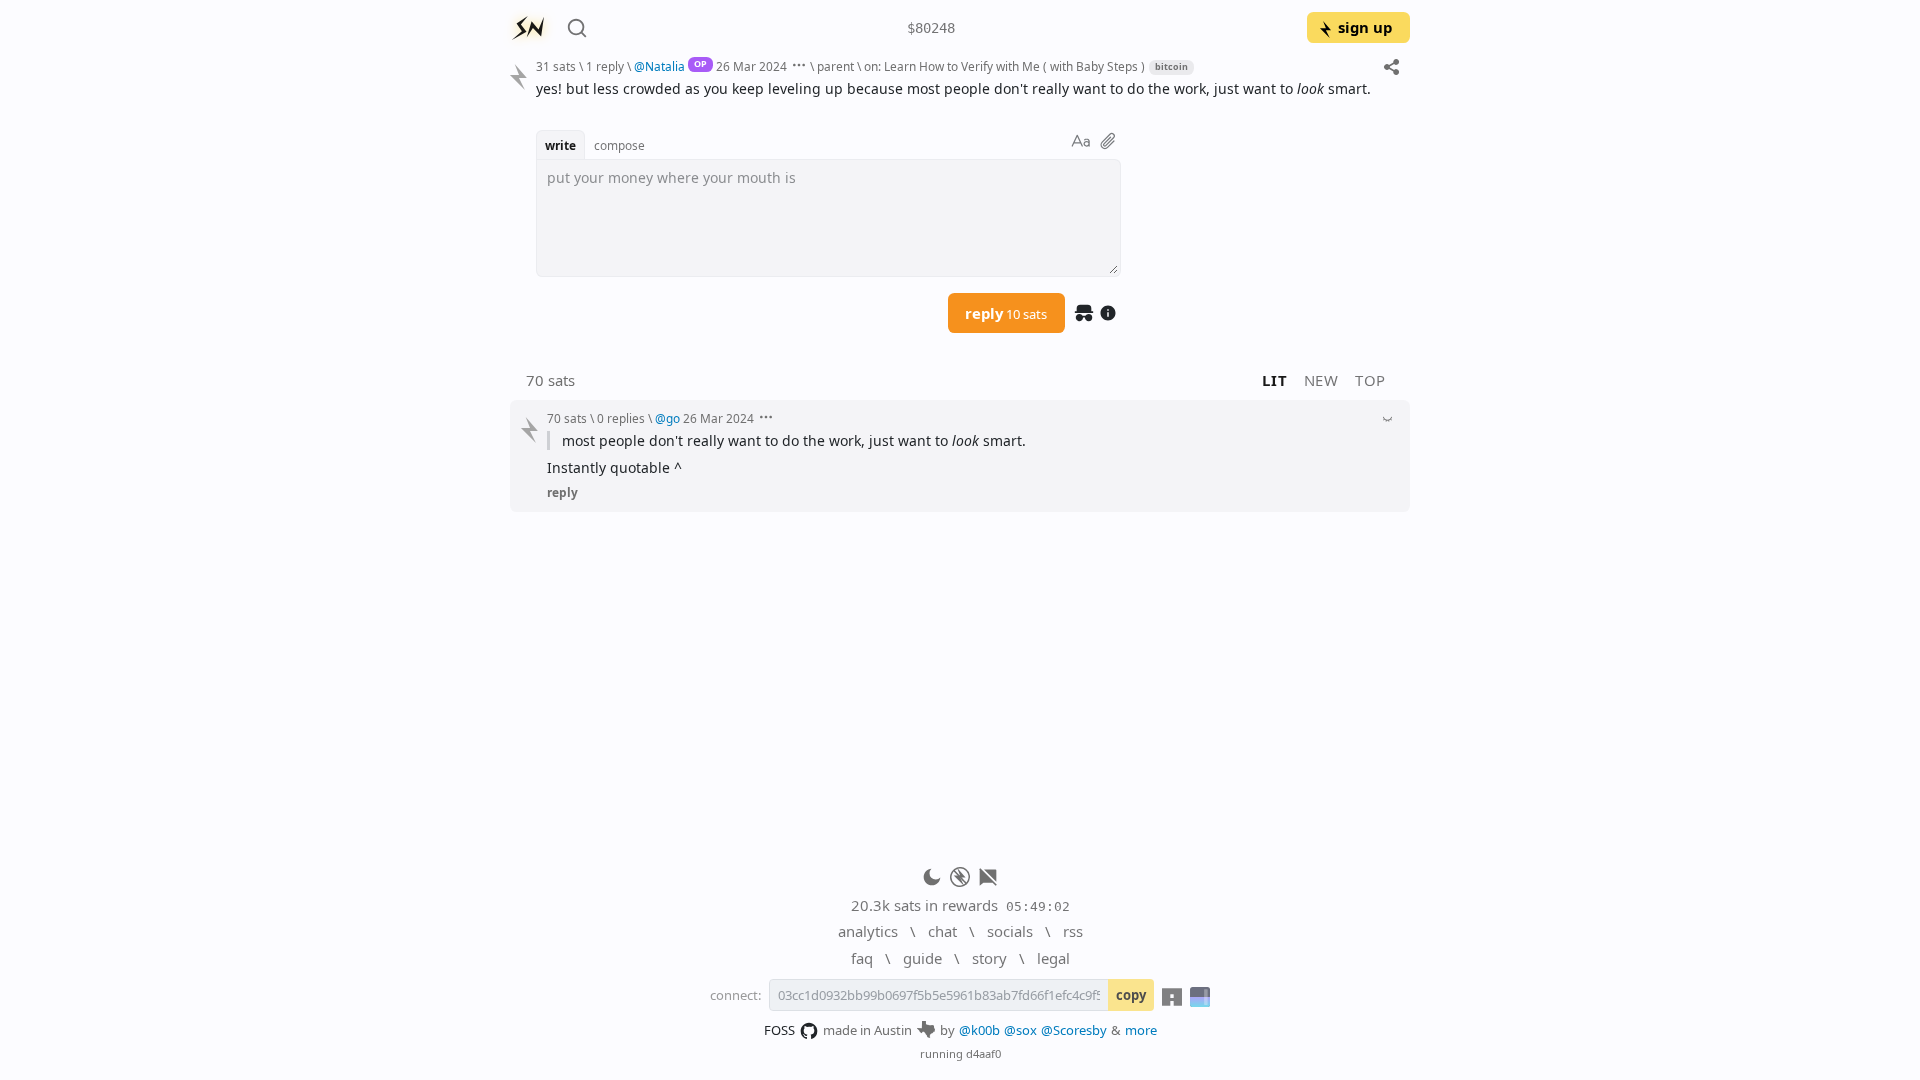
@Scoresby (1074, 1030)
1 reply (605, 66)
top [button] (1370, 380)
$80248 (931, 28)
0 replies (621, 418)
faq (862, 958)
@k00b (979, 1030)
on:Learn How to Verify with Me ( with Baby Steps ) (1004, 66)
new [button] (1321, 380)
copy (1131, 995)
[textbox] (965, 88)
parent (835, 66)
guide (922, 958)
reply (1006, 313)
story (989, 958)
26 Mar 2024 (751, 66)
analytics (868, 931)
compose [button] (619, 145)
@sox (1020, 1030)
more (1141, 1030)
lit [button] (1274, 380)
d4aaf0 (983, 1053)
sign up (1365, 27)
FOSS (779, 1030)
